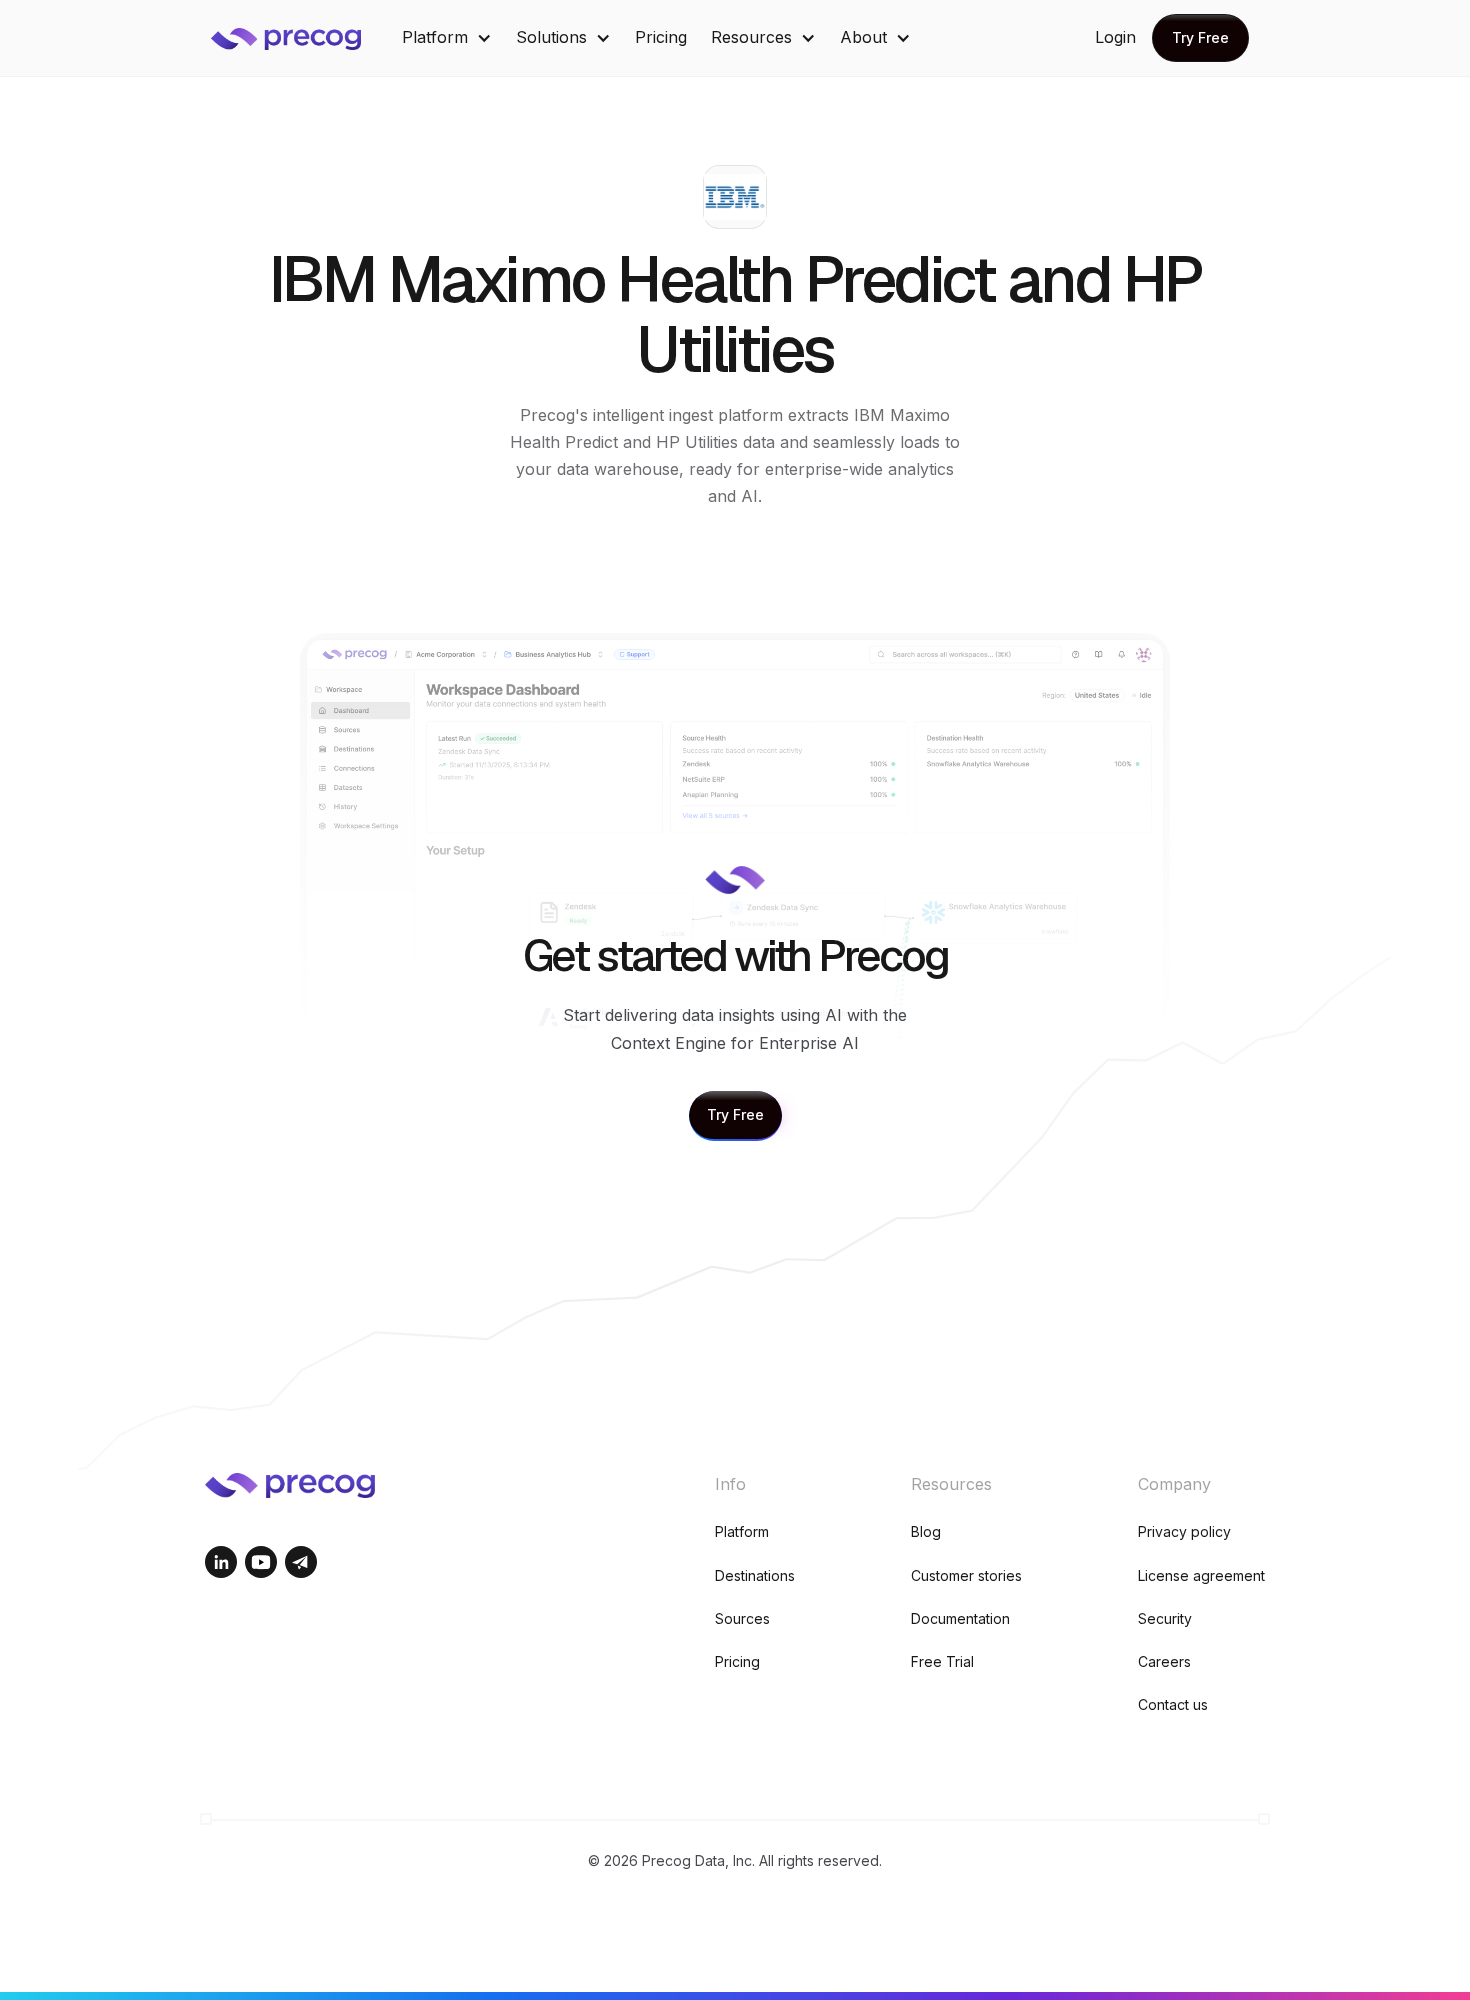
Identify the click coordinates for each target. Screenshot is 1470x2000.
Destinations (755, 1575)
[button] (447, 37)
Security (1165, 1618)
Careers (1164, 1661)
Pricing (661, 37)
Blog (926, 1531)
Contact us (1173, 1704)
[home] (301, 37)
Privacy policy (1184, 1531)
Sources (742, 1618)
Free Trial (942, 1661)
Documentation (960, 1618)
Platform (742, 1531)
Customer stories (966, 1575)
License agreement (1201, 1575)
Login (1115, 37)
